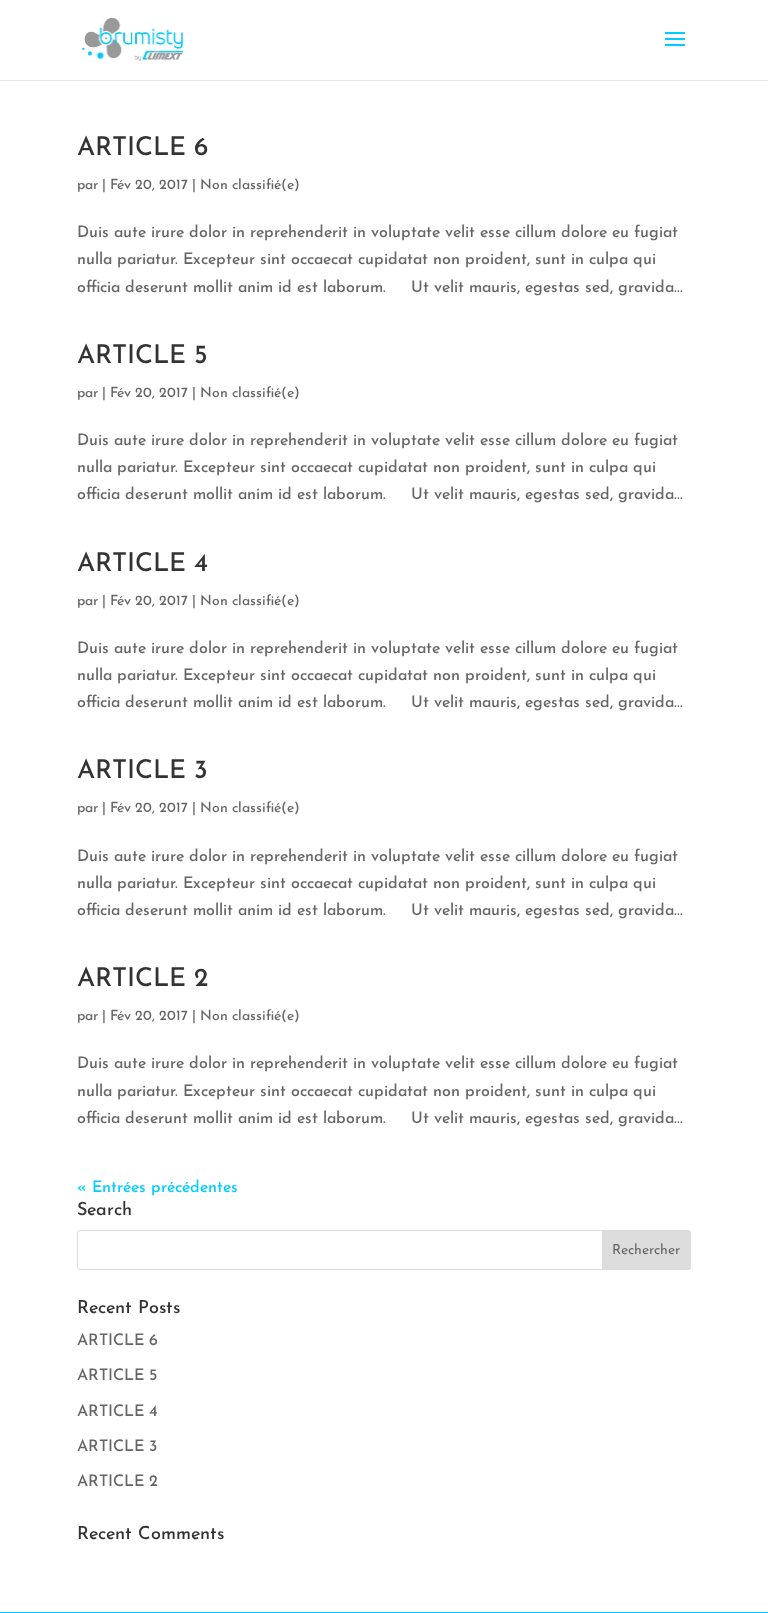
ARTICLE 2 (142, 979)
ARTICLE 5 (142, 356)
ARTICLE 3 (142, 771)
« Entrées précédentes (157, 1188)
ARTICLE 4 (142, 564)
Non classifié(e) (250, 185)
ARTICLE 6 (142, 148)
